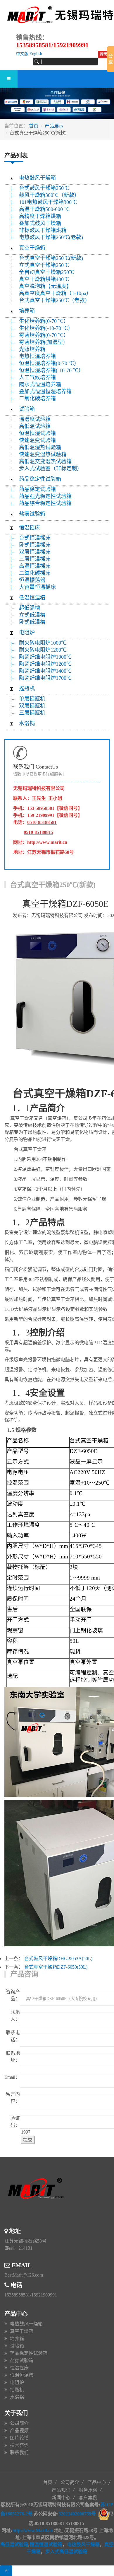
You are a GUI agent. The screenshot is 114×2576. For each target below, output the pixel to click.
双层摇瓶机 (32, 706)
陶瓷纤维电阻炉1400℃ (45, 671)
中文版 (22, 54)
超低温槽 (30, 608)
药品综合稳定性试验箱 (45, 503)
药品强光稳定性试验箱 (45, 496)
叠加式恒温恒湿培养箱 (45, 391)
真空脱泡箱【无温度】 (45, 286)
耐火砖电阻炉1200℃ (43, 650)
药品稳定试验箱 (37, 489)
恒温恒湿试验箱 (37, 433)
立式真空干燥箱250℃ (44, 265)
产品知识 (61, 2490)
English (36, 54)
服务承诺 (88, 2490)
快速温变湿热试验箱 (43, 454)
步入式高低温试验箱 (66, 2552)
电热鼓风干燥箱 (37, 178)
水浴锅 (27, 723)
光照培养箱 (32, 349)
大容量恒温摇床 (37, 587)
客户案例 (88, 2498)
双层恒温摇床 (35, 552)
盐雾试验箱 (32, 514)
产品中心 (97, 2482)
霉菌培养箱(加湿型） (44, 342)
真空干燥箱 (32, 248)
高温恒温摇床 (35, 566)
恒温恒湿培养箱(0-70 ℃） (49, 363)
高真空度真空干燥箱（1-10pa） (55, 293)
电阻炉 (27, 633)
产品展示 (54, 126)
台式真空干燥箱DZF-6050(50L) (56, 1967)
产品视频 (19, 2431)
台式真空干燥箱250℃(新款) (51, 258)
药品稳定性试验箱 (40, 479)
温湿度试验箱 (35, 419)
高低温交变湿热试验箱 (45, 461)
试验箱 (27, 409)
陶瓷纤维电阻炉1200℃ (45, 664)
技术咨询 (19, 2445)
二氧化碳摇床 (35, 573)
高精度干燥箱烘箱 (40, 216)
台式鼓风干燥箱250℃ (44, 188)
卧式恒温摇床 (35, 545)
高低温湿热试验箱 (40, 447)
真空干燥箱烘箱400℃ (44, 279)
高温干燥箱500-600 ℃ (44, 209)
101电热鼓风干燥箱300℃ (48, 202)
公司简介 (19, 2423)
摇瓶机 (27, 689)
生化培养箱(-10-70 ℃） (46, 328)
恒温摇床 (30, 528)
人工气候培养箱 (37, 377)
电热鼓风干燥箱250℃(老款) (51, 237)
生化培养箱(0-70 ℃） (44, 321)
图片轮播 (19, 2438)
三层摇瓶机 (32, 713)
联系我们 (19, 2453)
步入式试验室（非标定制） (51, 468)
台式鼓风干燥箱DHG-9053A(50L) (58, 1959)
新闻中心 (61, 2498)
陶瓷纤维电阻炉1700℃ (45, 678)
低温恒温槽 (32, 598)
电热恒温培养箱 (37, 356)
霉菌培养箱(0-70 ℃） (44, 335)
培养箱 (27, 311)
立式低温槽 (32, 615)
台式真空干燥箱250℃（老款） (55, 300)
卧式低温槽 (32, 622)
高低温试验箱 (35, 426)
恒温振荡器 (32, 580)
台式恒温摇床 (35, 538)
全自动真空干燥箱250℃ (47, 272)
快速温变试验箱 (37, 440)
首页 (34, 126)
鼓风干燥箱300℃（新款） (53, 195)
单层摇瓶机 (32, 699)
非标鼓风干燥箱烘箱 (43, 230)
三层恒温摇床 (35, 559)
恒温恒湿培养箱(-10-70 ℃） (51, 370)
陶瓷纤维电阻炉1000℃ (45, 657)
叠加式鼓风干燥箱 (40, 223)
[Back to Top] (6, 2571)
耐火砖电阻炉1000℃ (43, 643)
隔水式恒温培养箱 (40, 384)
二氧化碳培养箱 (37, 398)
